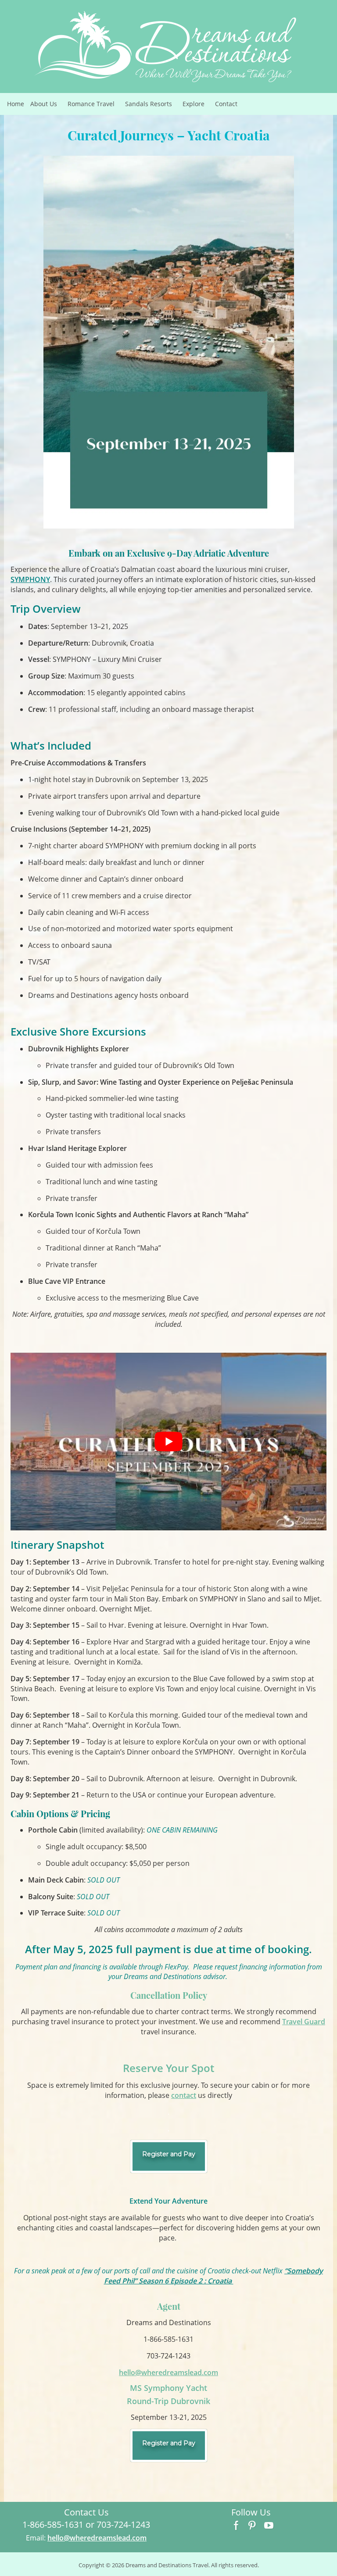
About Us (47, 106)
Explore (197, 106)
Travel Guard (304, 2022)
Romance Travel (95, 106)
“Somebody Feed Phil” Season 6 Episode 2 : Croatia (214, 2276)
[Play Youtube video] (168, 1442)
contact (184, 2095)
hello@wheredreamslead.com (168, 2372)
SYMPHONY (30, 579)
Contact (226, 104)
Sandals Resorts (152, 106)
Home (16, 104)
